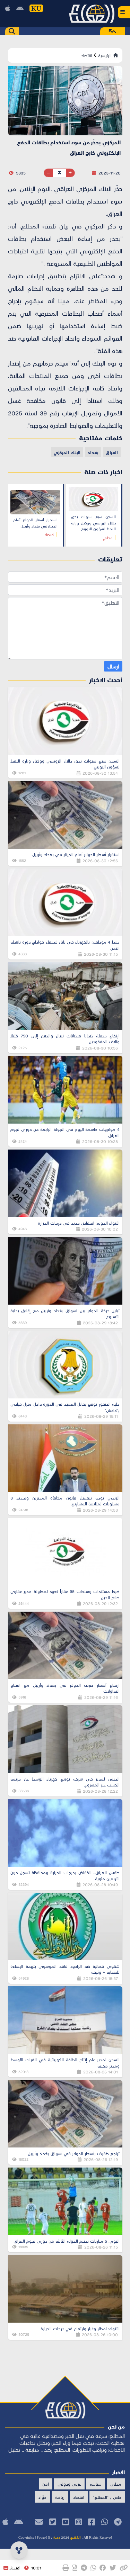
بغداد (93, 452)
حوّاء (42, 2497)
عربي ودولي (69, 2484)
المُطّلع (75, 2537)
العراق (112, 452)
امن (46, 2484)
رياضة (60, 2497)
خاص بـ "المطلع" (107, 2497)
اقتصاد (87, 55)
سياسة (96, 2484)
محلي (116, 2484)
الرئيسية (106, 55)
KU (36, 8)
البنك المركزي (67, 452)
